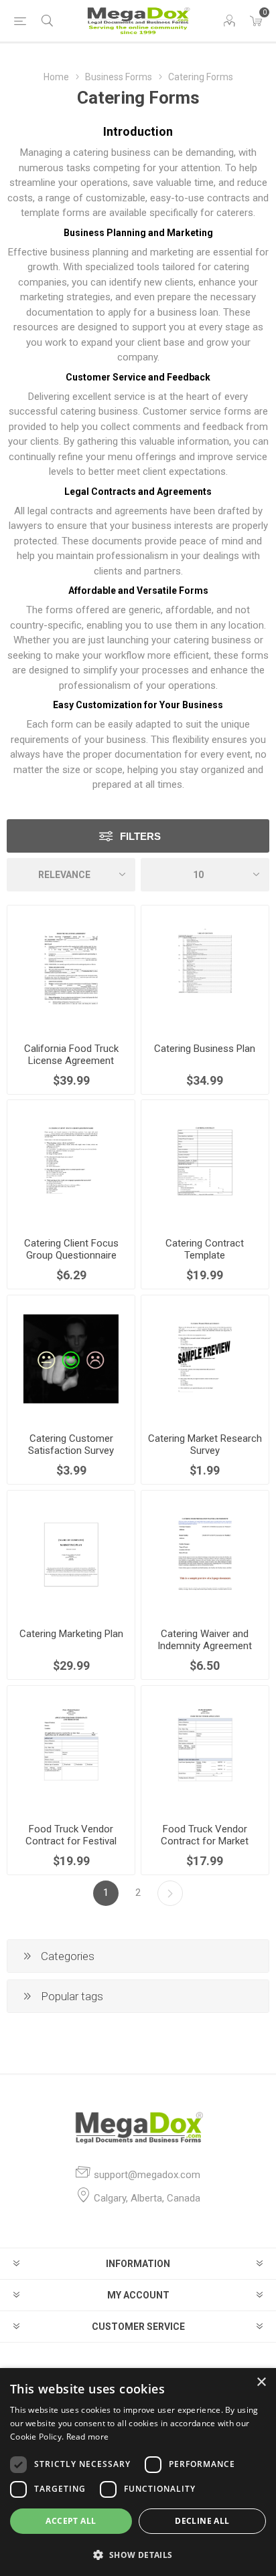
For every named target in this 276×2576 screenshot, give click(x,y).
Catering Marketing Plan (71, 1634)
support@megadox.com (147, 2175)
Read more (88, 2437)
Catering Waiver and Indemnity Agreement (205, 1640)
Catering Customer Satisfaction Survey (71, 1444)
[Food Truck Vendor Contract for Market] (205, 1749)
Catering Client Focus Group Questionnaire (71, 1249)
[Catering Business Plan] (205, 969)
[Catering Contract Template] (205, 1164)
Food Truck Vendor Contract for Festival (71, 1835)
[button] (138, 2554)
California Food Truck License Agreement (71, 1055)
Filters (140, 836)
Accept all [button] (71, 2521)
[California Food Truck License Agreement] (71, 969)
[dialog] (138, 2472)
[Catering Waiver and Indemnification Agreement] (205, 1554)
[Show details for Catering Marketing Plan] (71, 1554)
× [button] (261, 2382)
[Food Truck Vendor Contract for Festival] (71, 1749)
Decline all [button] (202, 2521)
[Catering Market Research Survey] (205, 1359)
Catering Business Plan (205, 1049)
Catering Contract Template (205, 1249)
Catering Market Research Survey (205, 1444)
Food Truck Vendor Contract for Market (205, 1835)
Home (56, 77)
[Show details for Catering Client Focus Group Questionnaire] (71, 1164)
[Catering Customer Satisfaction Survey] (71, 1359)
